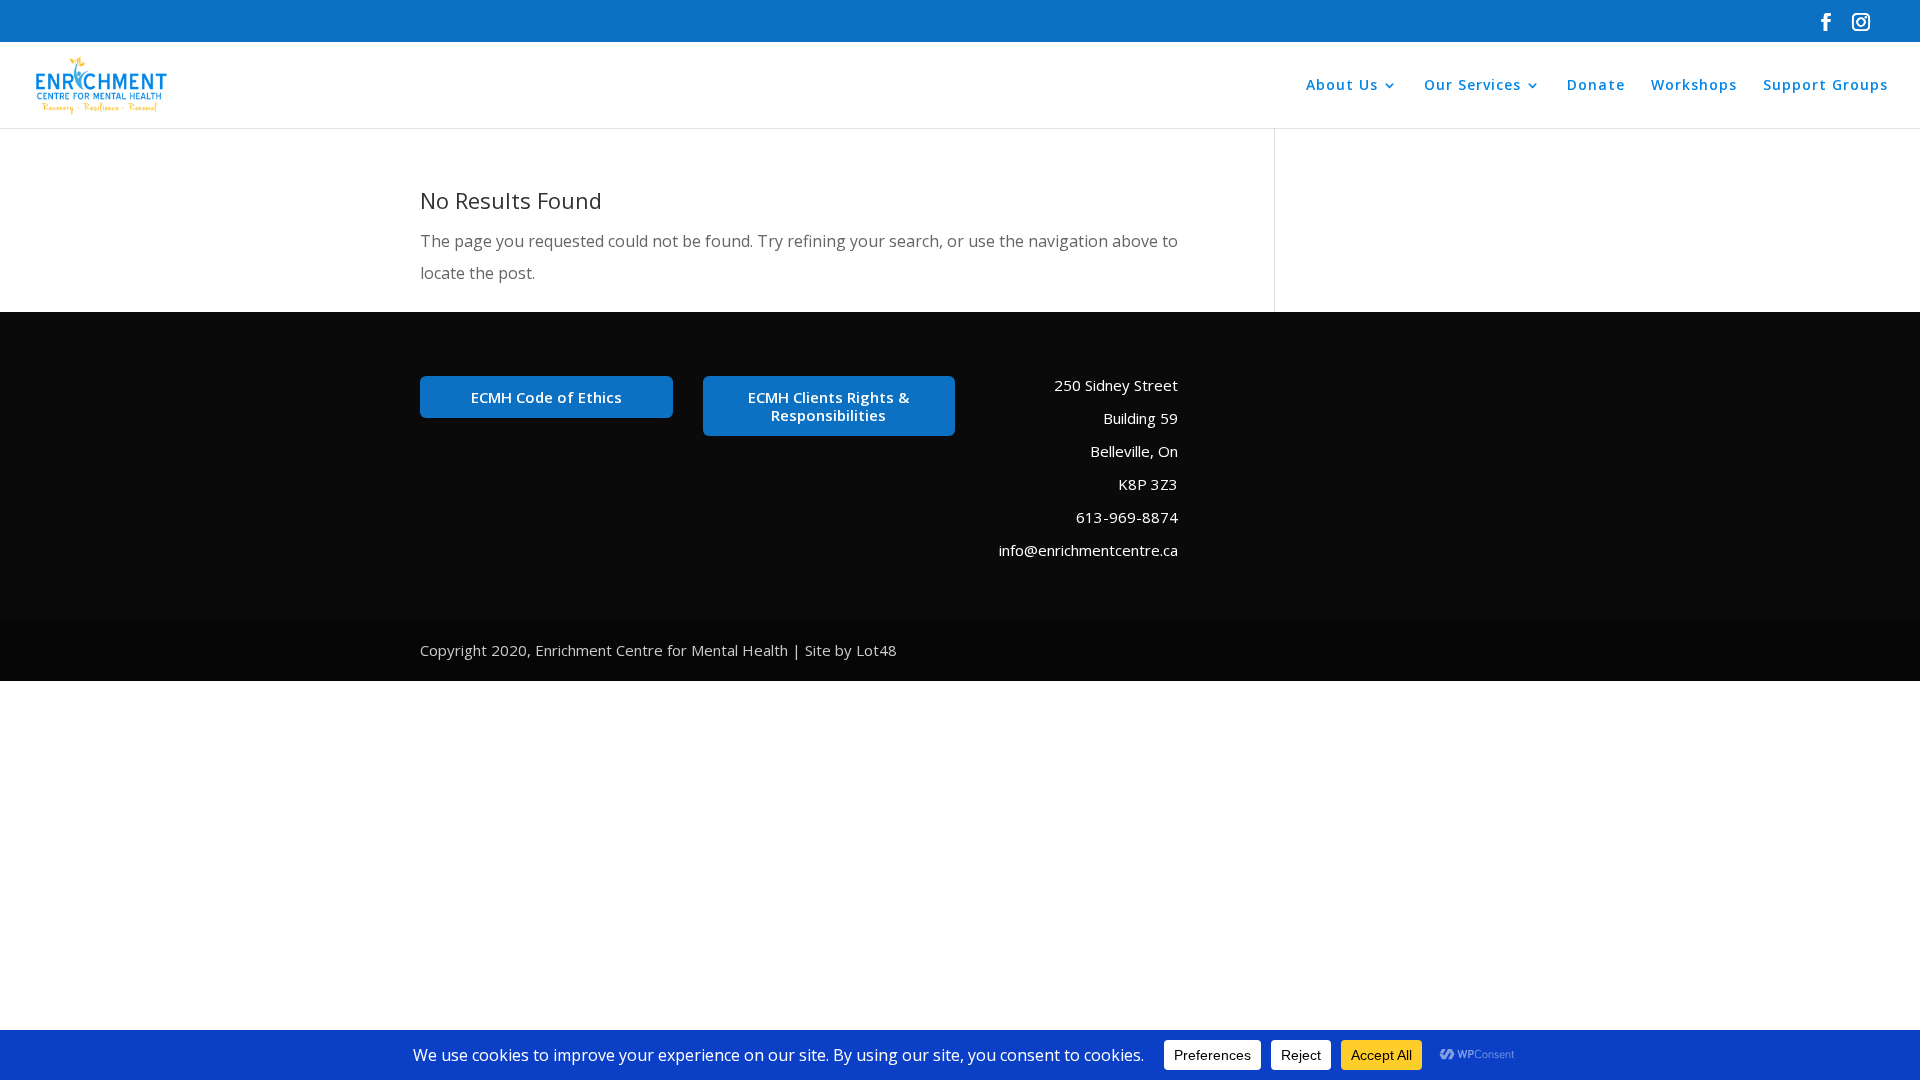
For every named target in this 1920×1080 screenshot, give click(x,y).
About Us (1342, 86)
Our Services (1472, 86)
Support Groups (1825, 86)
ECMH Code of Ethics (546, 397)
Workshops (1694, 86)
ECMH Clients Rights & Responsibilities (828, 406)
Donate (1596, 86)
